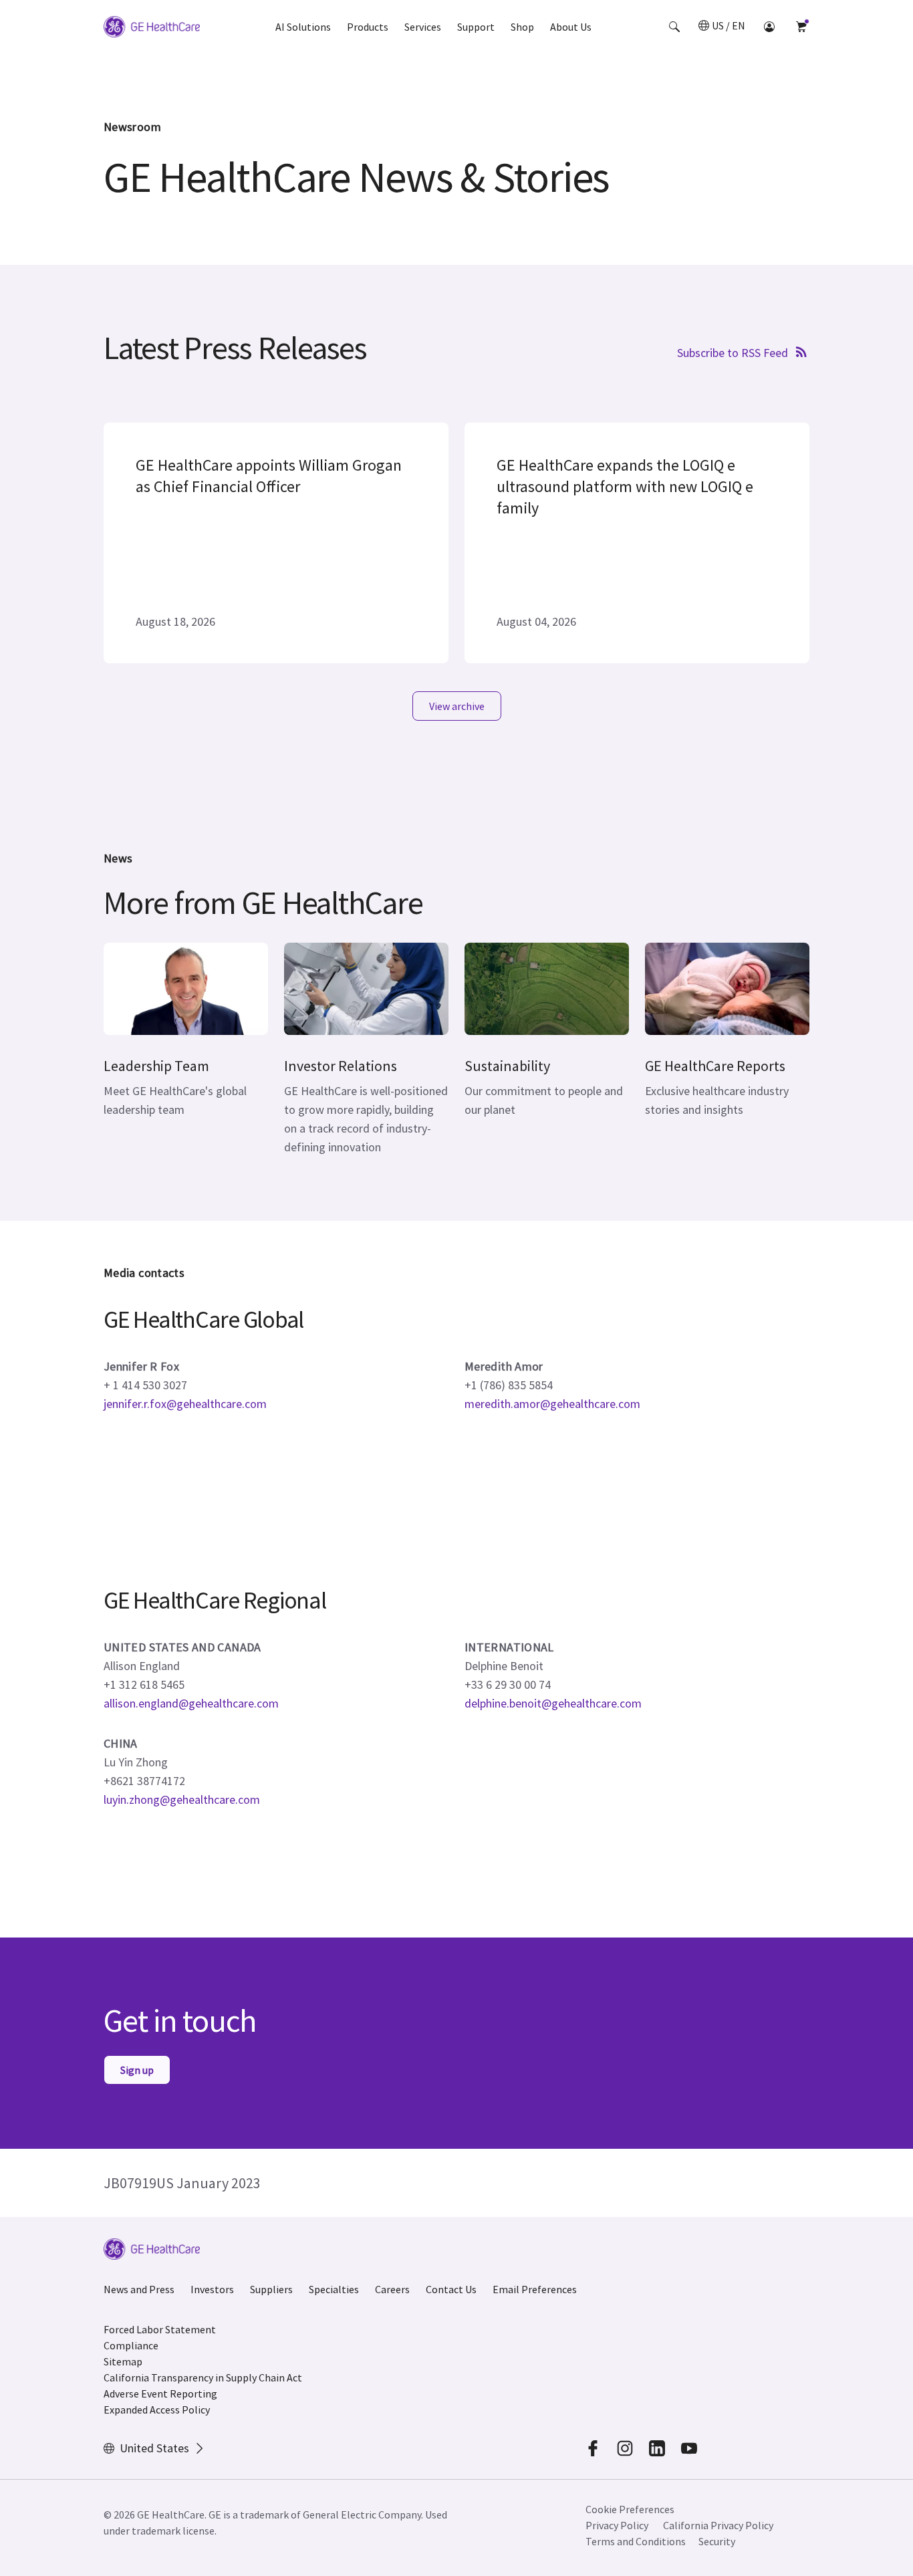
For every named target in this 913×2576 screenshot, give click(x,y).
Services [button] (423, 27)
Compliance (131, 2345)
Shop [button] (522, 27)
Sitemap (123, 2361)
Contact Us (451, 2289)
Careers (392, 2289)
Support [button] (476, 27)
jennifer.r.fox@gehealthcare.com (185, 1404)
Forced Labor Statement (160, 2329)
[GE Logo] (152, 29)
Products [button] (368, 27)
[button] (674, 27)
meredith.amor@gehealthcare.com (552, 1404)
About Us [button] (571, 27)
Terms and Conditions (636, 2541)
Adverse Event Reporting (160, 2393)
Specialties (334, 2289)
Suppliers (271, 2289)
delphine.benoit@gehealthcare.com (553, 1703)
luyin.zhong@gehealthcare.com (182, 1799)
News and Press (139, 2289)
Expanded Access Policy (157, 2410)
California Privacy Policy (718, 2525)
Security (717, 2541)
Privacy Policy (617, 2525)
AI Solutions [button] (303, 27)
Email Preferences (535, 2289)
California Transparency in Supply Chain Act (203, 2377)
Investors (212, 2289)
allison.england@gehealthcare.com (191, 1703)
